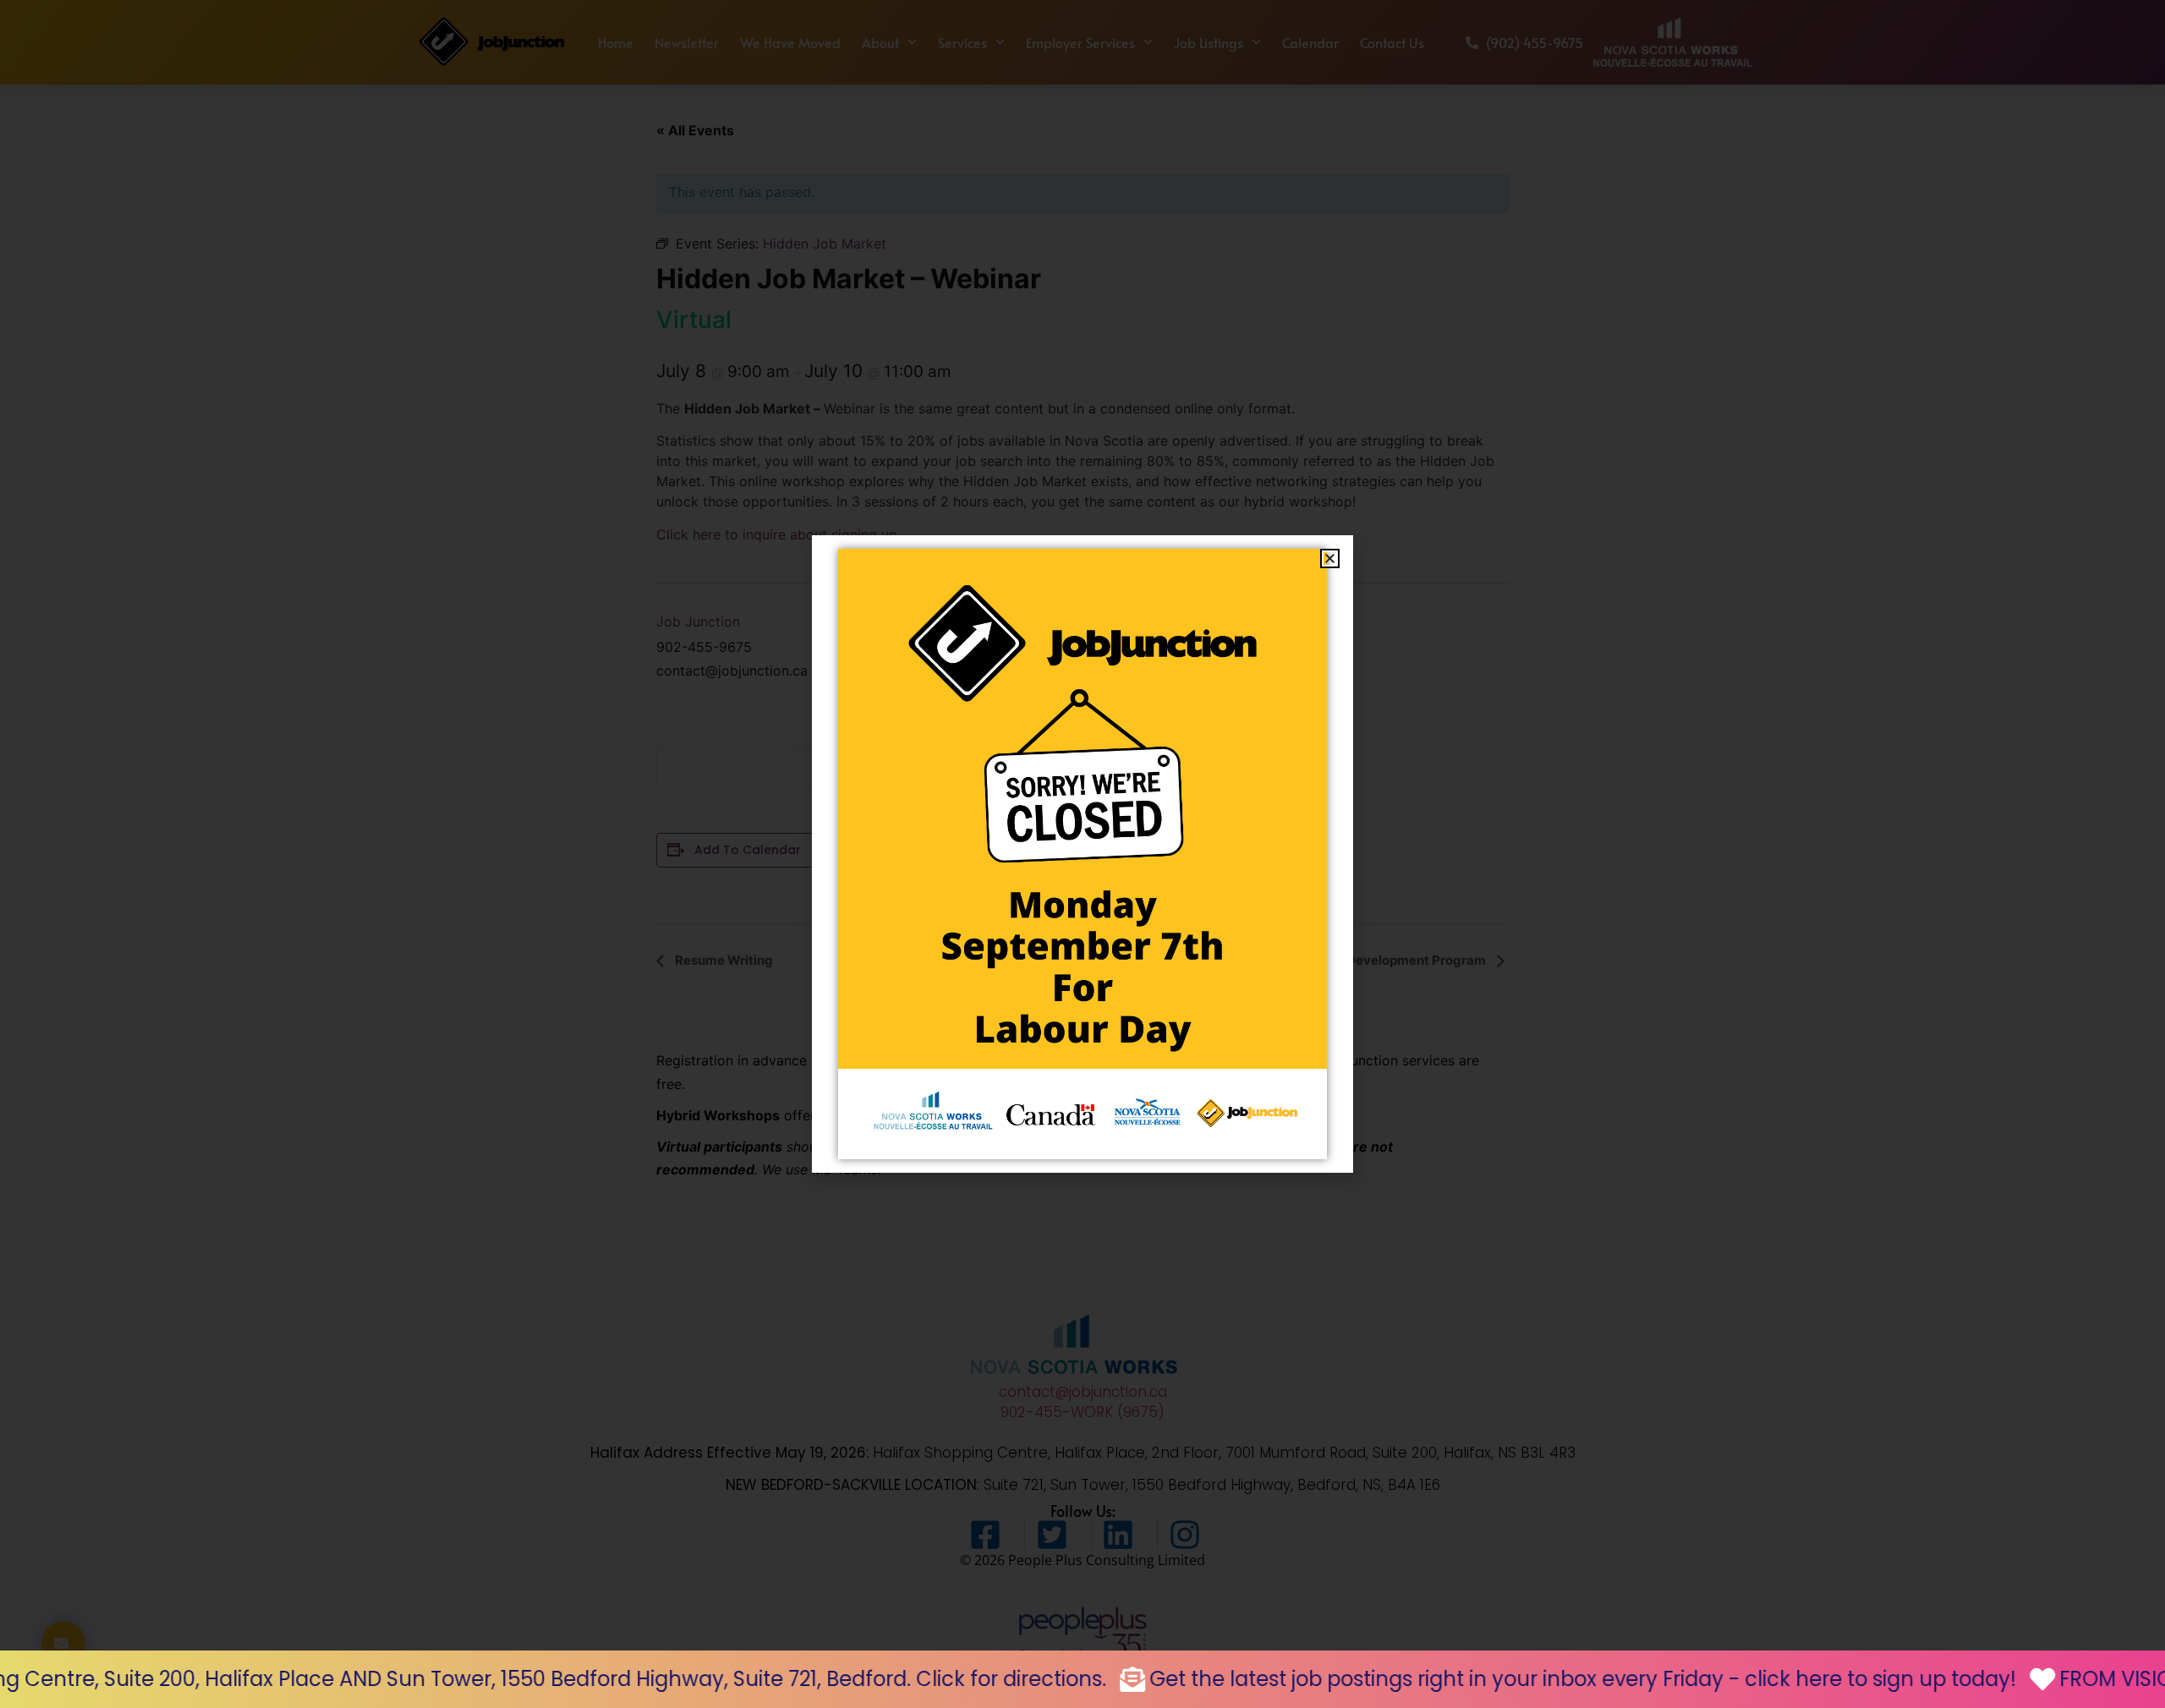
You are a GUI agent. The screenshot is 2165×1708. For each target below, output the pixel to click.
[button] (1330, 558)
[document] (1082, 854)
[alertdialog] (1082, 1679)
